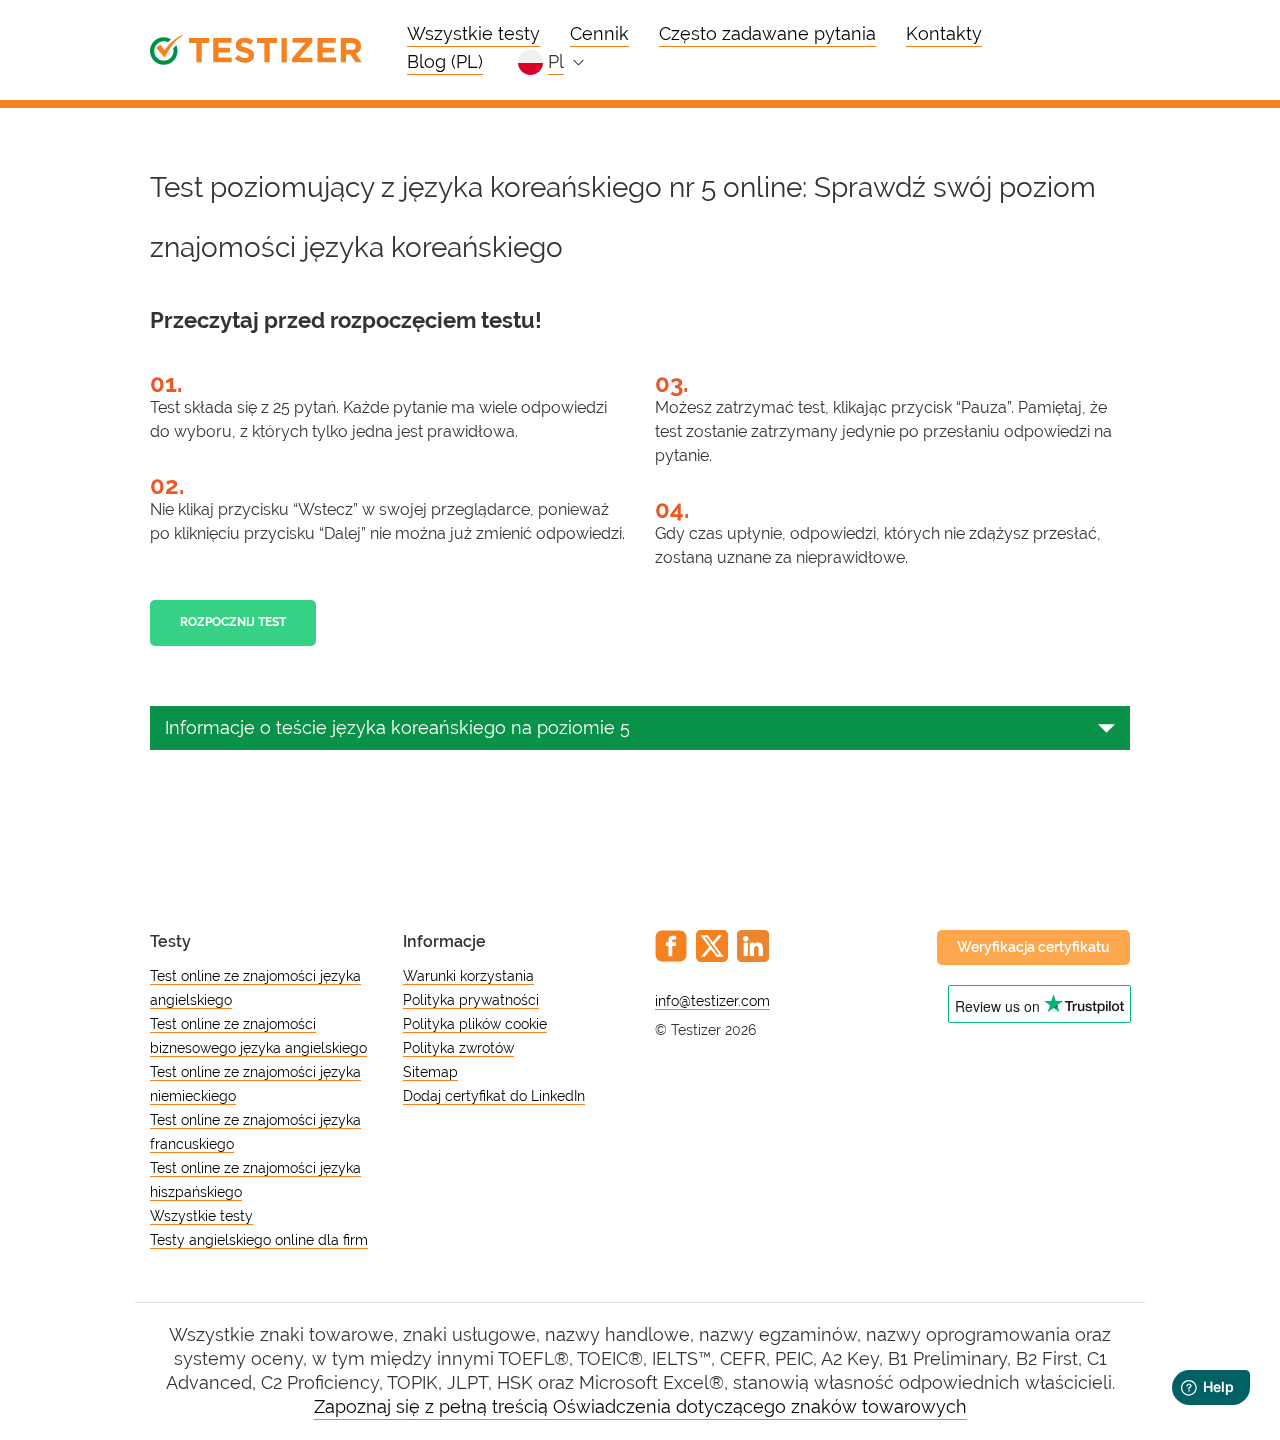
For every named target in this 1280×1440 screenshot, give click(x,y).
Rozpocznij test (233, 622)
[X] (712, 946)
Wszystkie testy (473, 33)
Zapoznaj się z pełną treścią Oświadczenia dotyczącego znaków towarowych (640, 1406)
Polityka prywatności (471, 1000)
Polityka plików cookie (475, 1024)
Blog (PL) (445, 61)
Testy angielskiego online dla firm (259, 1240)
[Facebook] (671, 946)
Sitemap (430, 1072)
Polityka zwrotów (458, 1048)
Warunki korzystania (468, 976)
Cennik (599, 33)
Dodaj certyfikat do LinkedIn (494, 1096)
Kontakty (944, 33)
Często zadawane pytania (767, 33)
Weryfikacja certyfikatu (1033, 947)
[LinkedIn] (753, 946)
